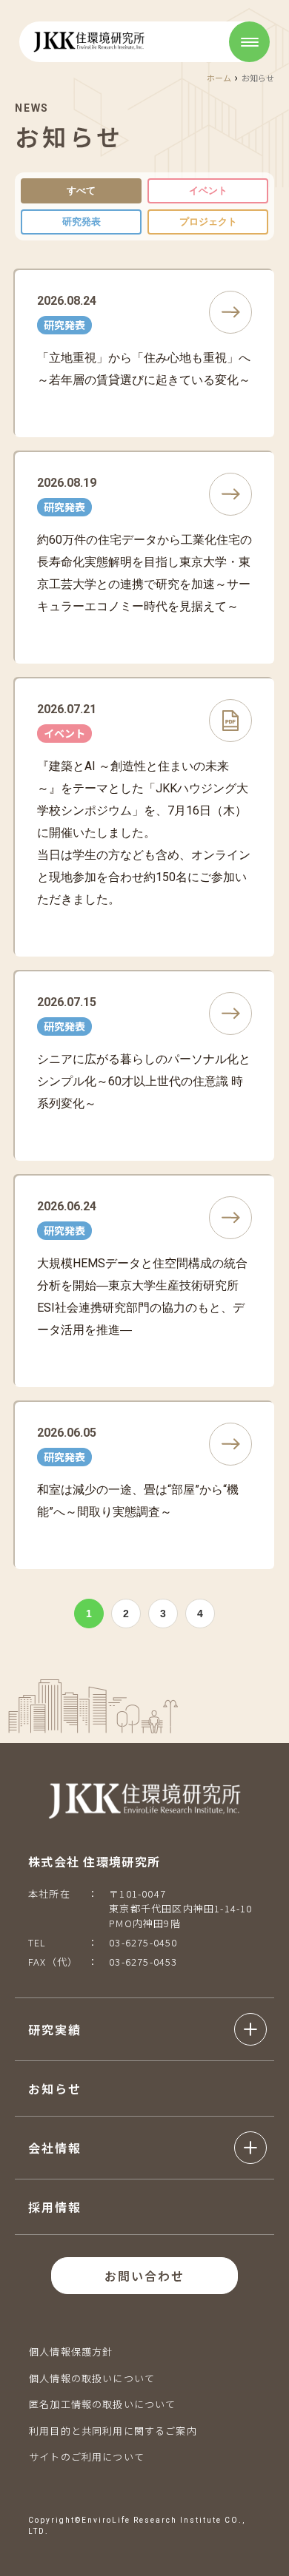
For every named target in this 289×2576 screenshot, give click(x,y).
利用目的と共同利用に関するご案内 (113, 2431)
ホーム (219, 78)
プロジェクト (208, 222)
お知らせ (55, 2088)
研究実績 (55, 2029)
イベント (208, 190)
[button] (147, 2029)
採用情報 (55, 2207)
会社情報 (55, 2148)
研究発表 (82, 222)
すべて (81, 190)
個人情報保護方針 (71, 2351)
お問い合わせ (144, 2276)
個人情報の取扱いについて (92, 2378)
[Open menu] (249, 42)
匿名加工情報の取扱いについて (102, 2404)
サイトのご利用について (87, 2457)
